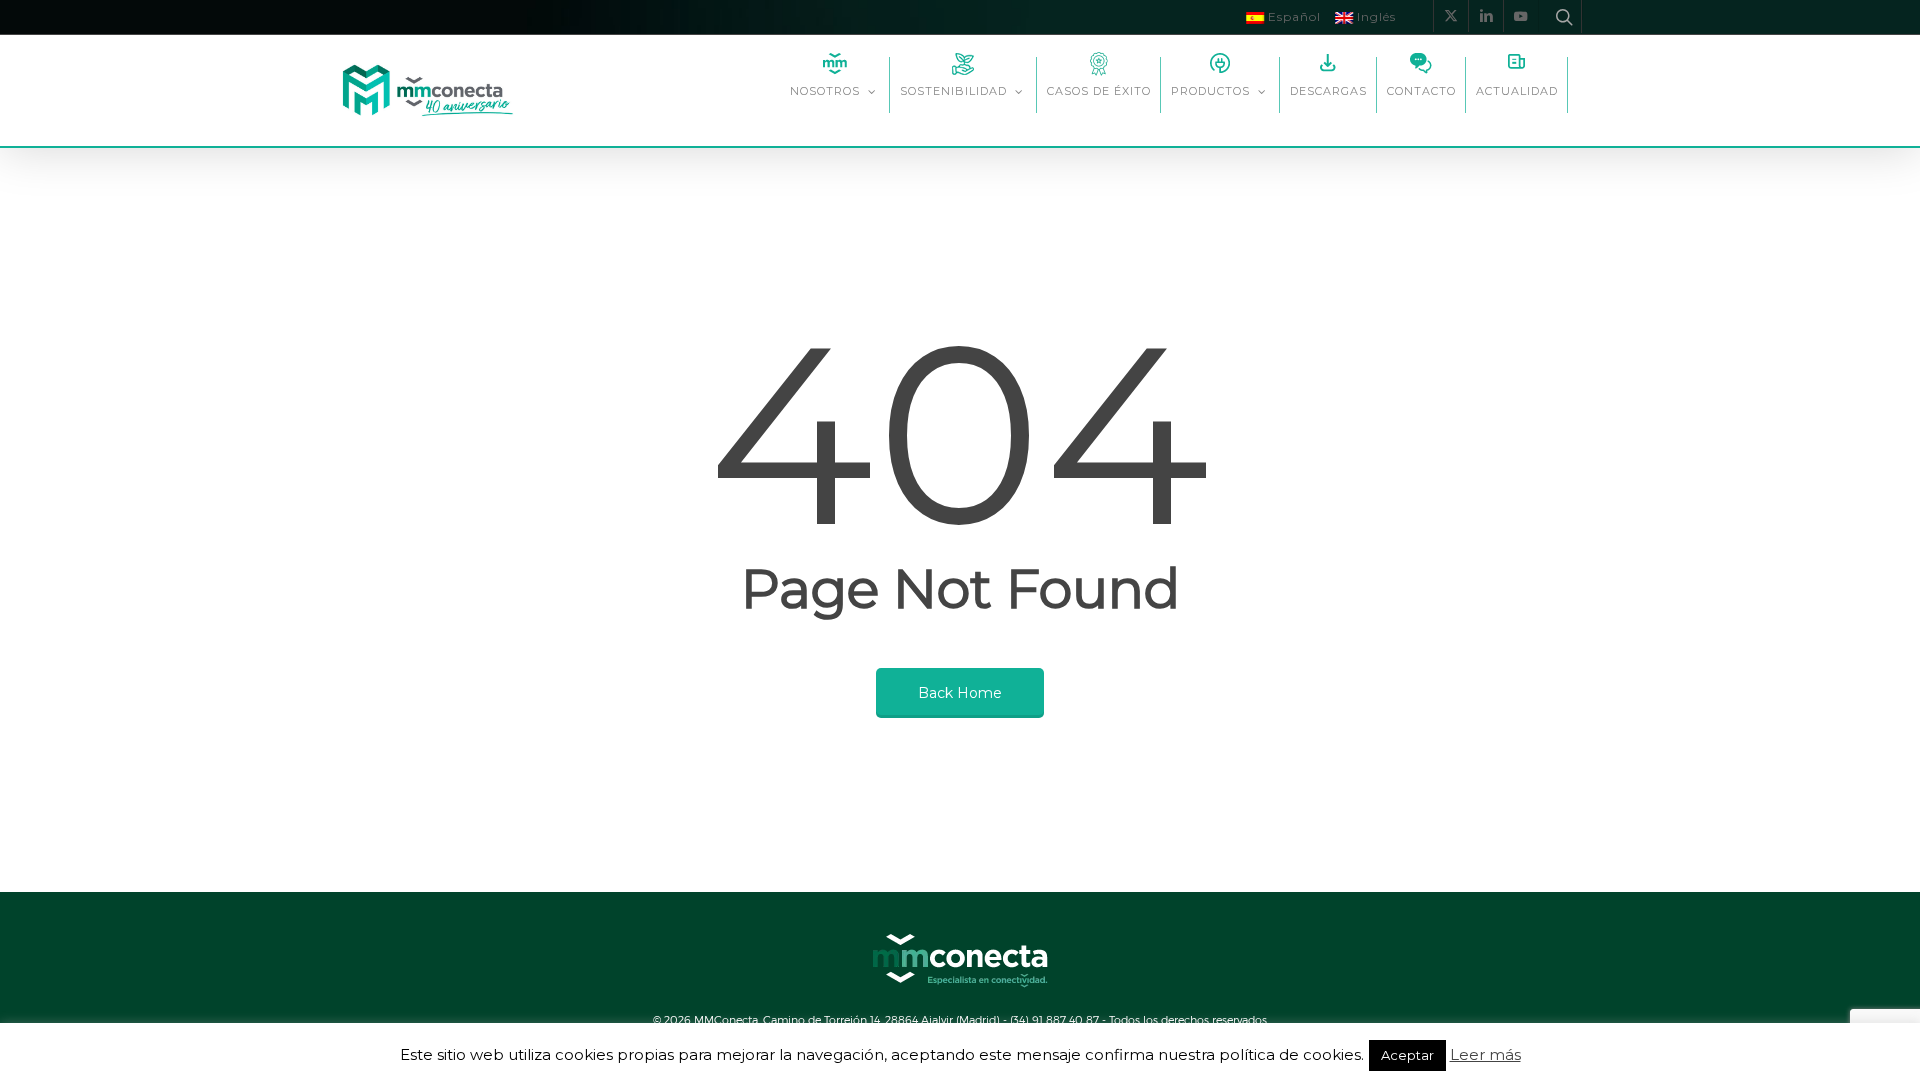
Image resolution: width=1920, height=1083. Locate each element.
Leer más (1485, 1055)
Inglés (1374, 16)
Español (1292, 16)
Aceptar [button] (1407, 1055)
